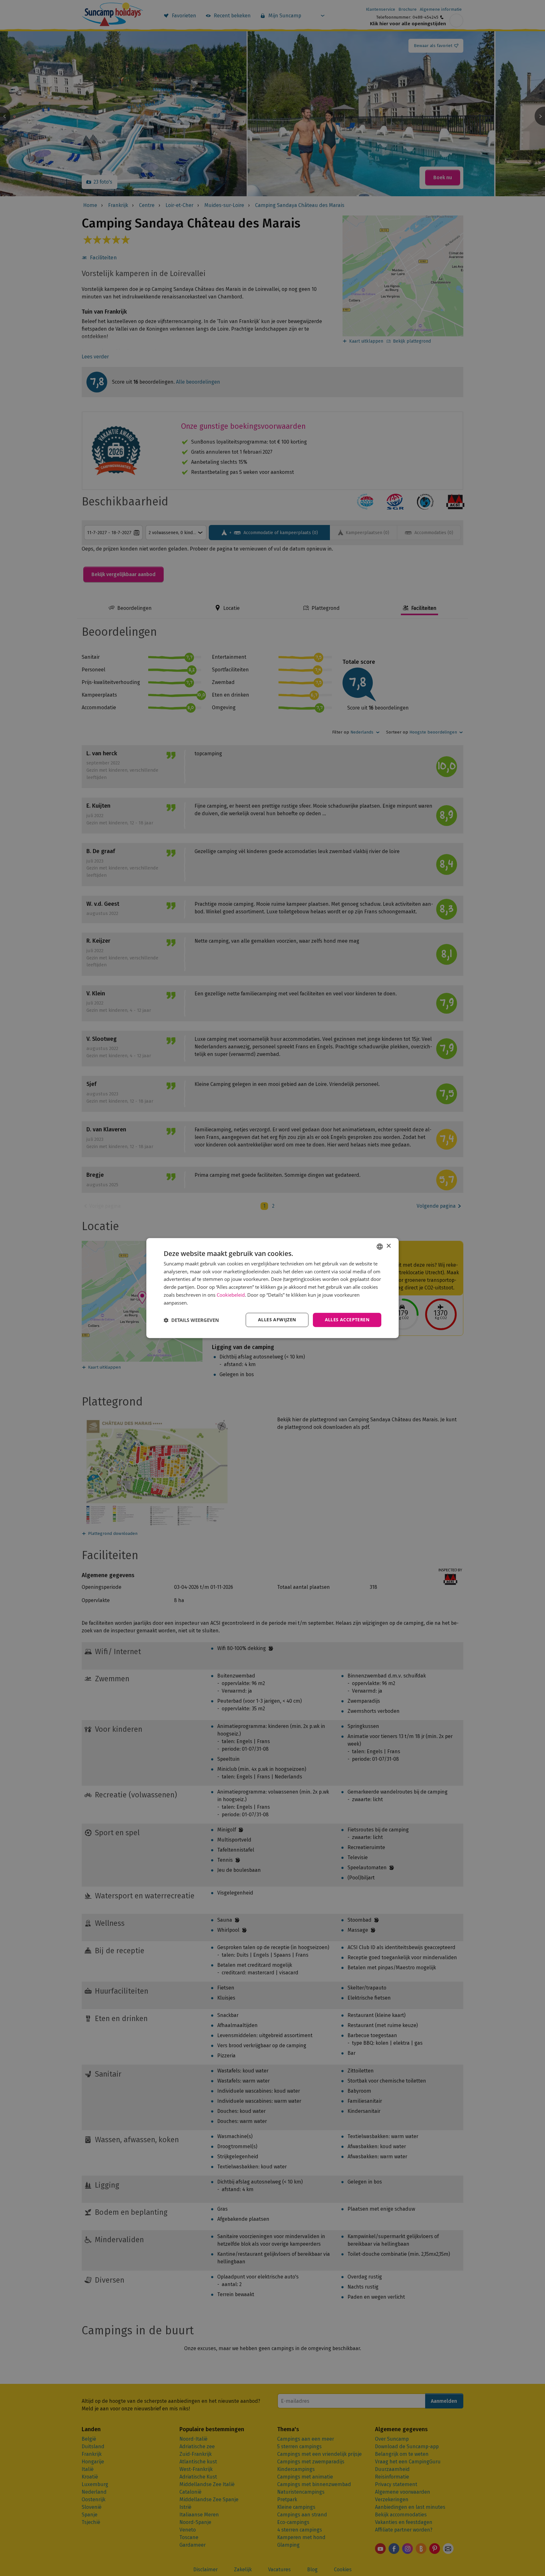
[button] (191, 1320)
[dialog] (272, 1288)
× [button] (388, 1246)
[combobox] (380, 1247)
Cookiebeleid (231, 1295)
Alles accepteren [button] (347, 1320)
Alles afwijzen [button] (277, 1320)
